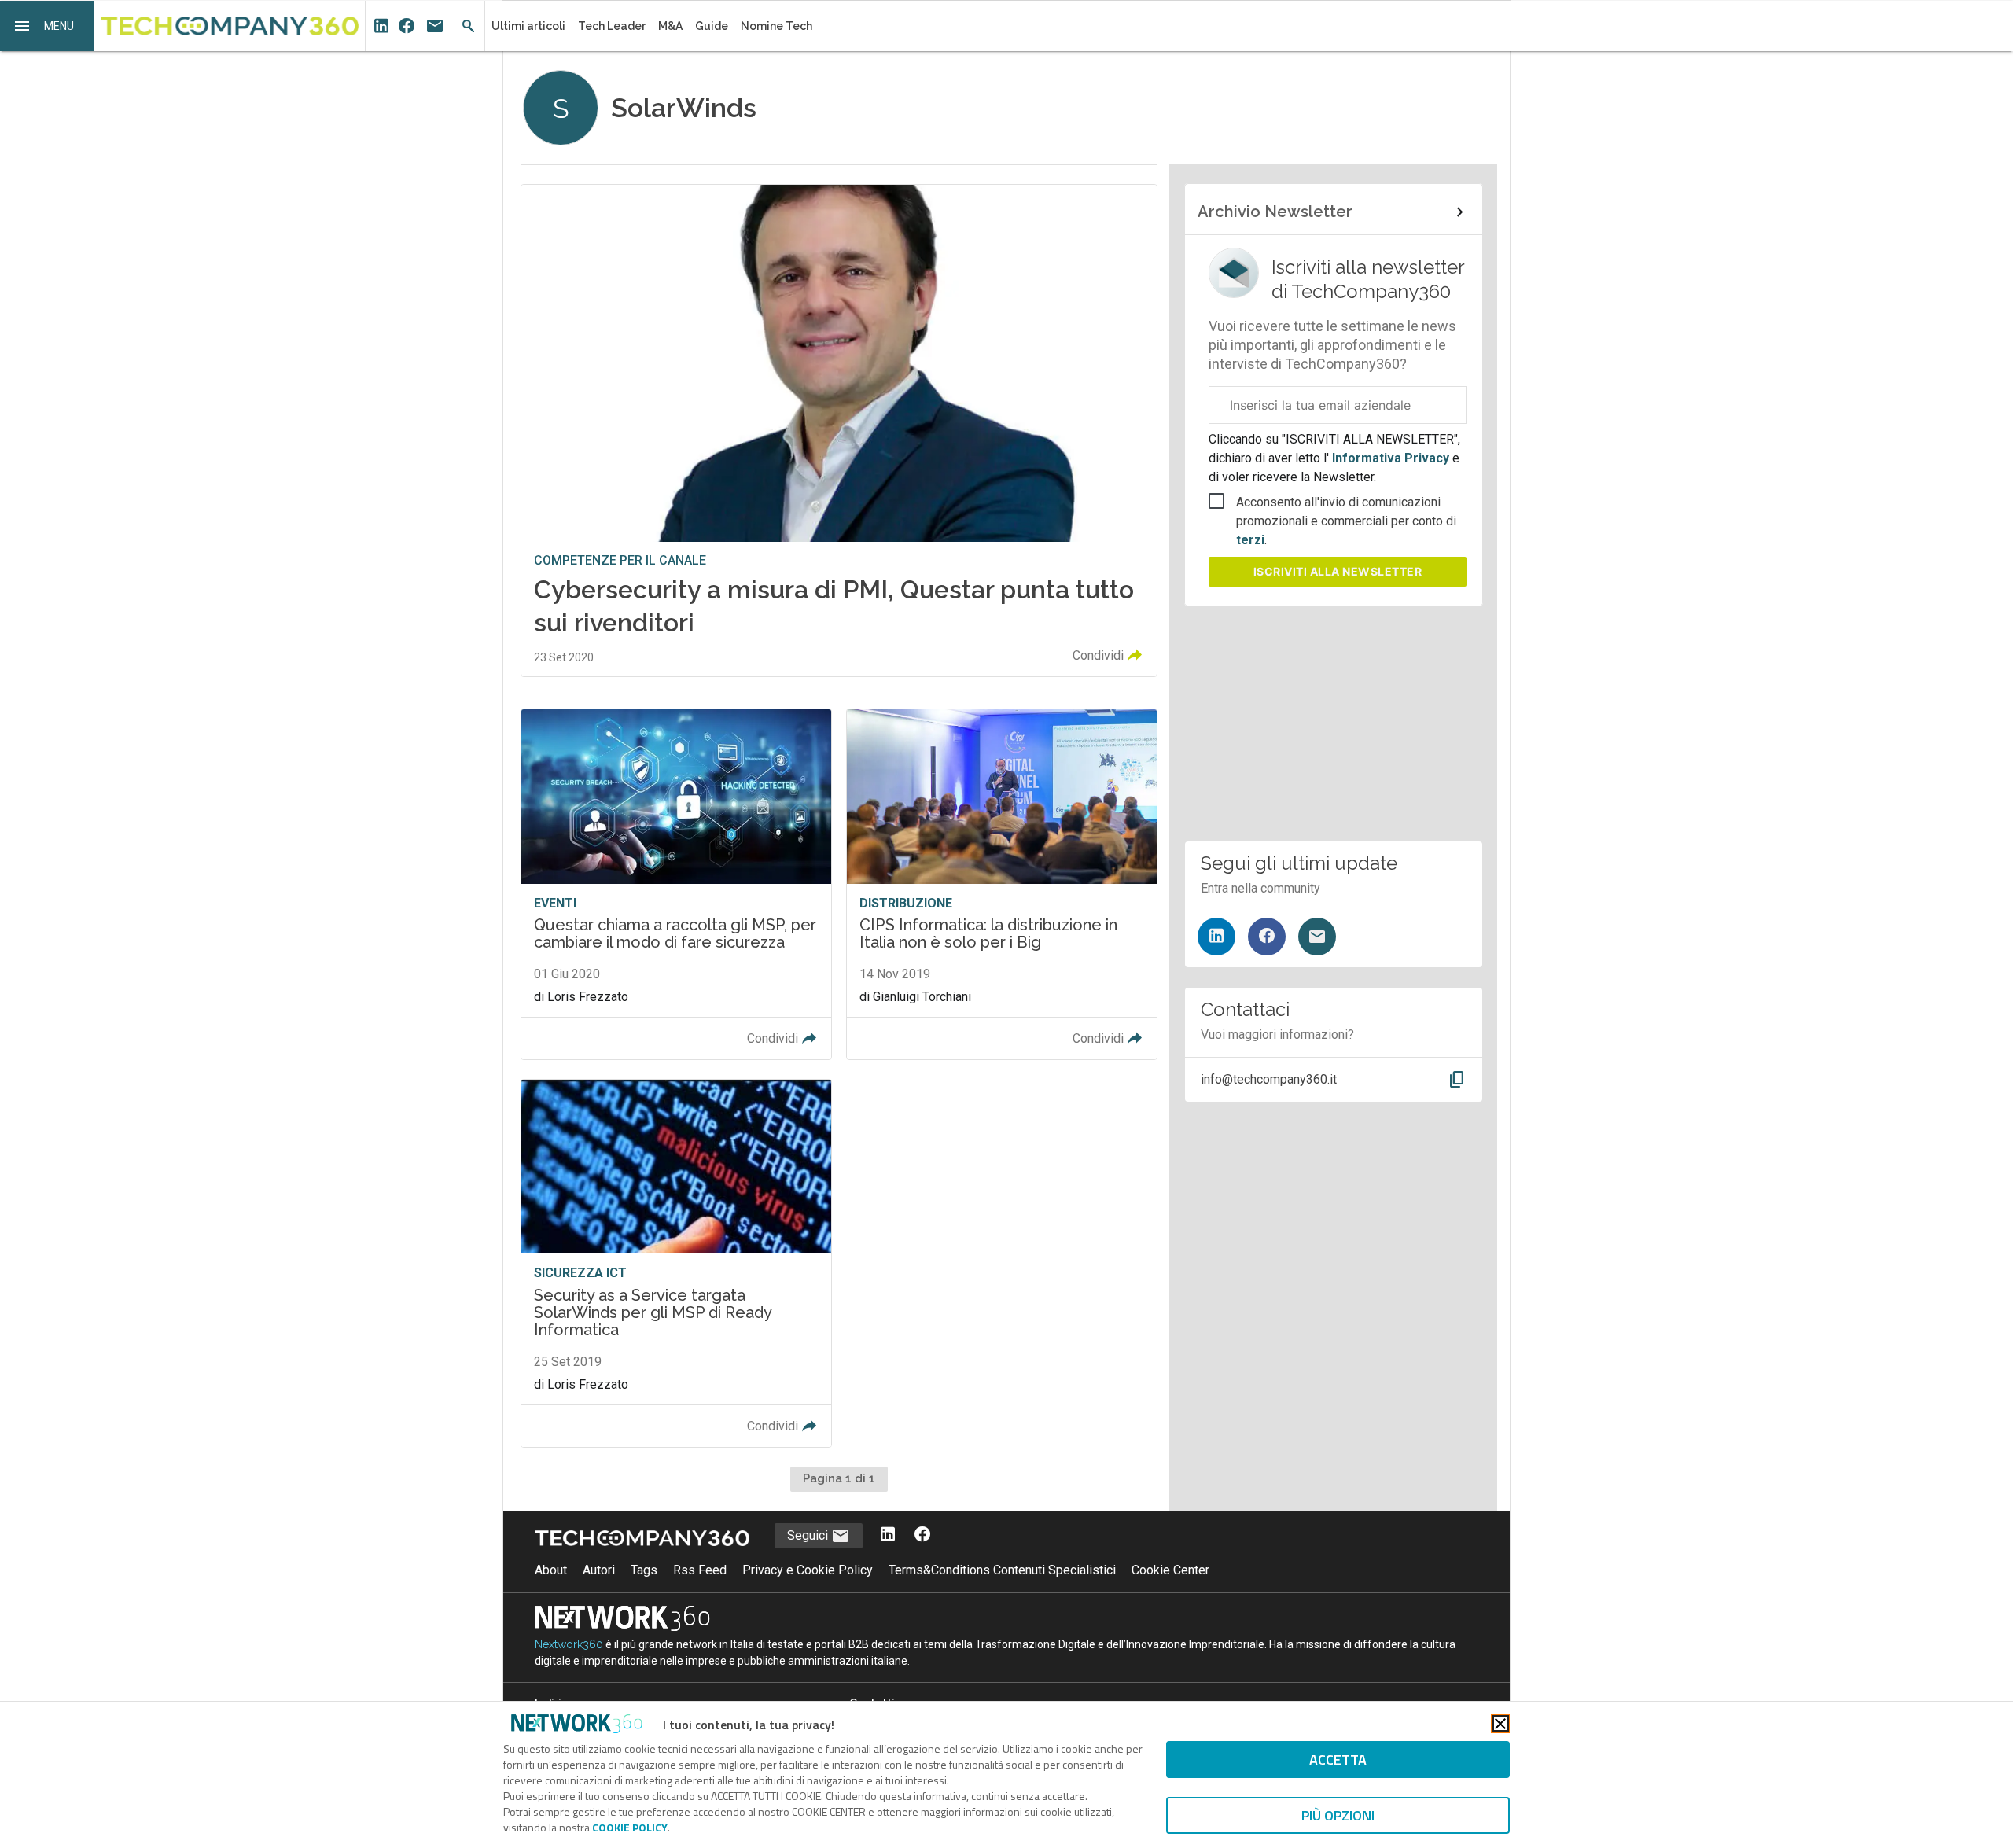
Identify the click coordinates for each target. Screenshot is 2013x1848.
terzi (1250, 540)
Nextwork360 (569, 1644)
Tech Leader (612, 26)
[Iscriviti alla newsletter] (1317, 937)
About (551, 1570)
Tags (644, 1570)
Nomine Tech (776, 26)
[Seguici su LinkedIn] (1216, 937)
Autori (599, 1570)
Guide (712, 26)
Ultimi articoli (528, 26)
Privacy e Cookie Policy (808, 1570)
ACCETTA (1338, 1760)
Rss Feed (700, 1570)
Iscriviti (1338, 571)
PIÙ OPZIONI (1338, 1815)
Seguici (809, 1535)
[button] (47, 26)
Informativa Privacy (1391, 458)
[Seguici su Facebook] (1267, 937)
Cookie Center (1170, 1570)
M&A (670, 26)
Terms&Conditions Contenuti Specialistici (1002, 1570)
